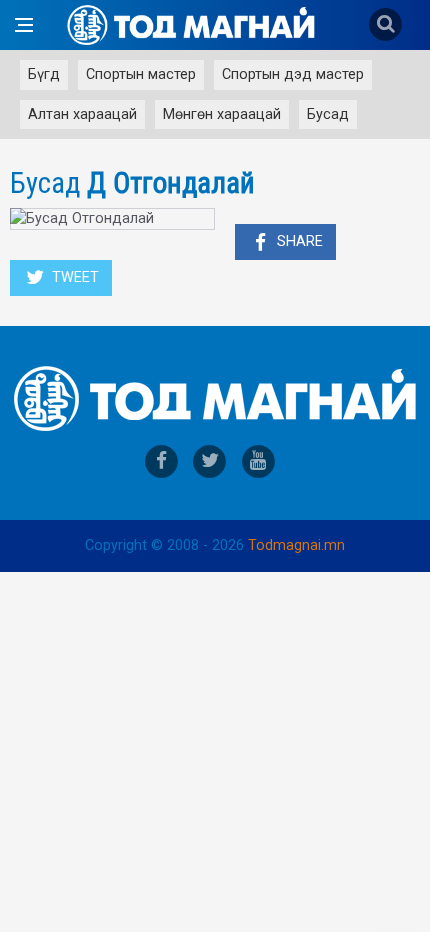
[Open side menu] (24, 25)
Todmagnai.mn (296, 545)
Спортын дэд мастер (293, 74)
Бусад (328, 114)
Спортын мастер (141, 74)
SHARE (298, 241)
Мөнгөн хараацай (222, 114)
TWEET (73, 277)
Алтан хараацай (82, 114)
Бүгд (44, 74)
